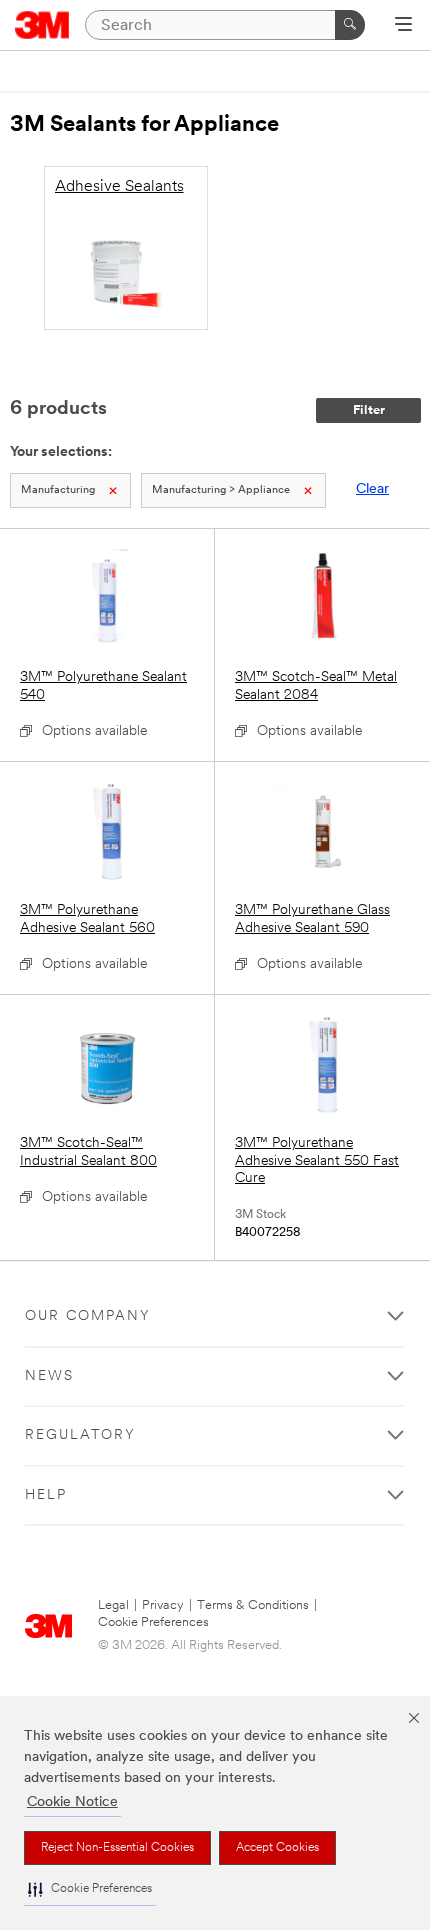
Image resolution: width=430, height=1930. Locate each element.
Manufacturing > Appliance (221, 490)
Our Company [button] (88, 1316)
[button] (90, 1889)
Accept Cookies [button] (277, 1848)
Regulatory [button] (80, 1435)
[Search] (350, 25)
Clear (372, 489)
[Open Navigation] (403, 26)
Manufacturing (58, 490)
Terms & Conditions (253, 1605)
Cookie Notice (72, 1802)
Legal (113, 1605)
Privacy (163, 1605)
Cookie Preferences (153, 1622)
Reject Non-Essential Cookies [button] (117, 1848)
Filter (369, 410)
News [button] (49, 1376)
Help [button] (46, 1495)
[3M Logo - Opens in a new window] (42, 25)
